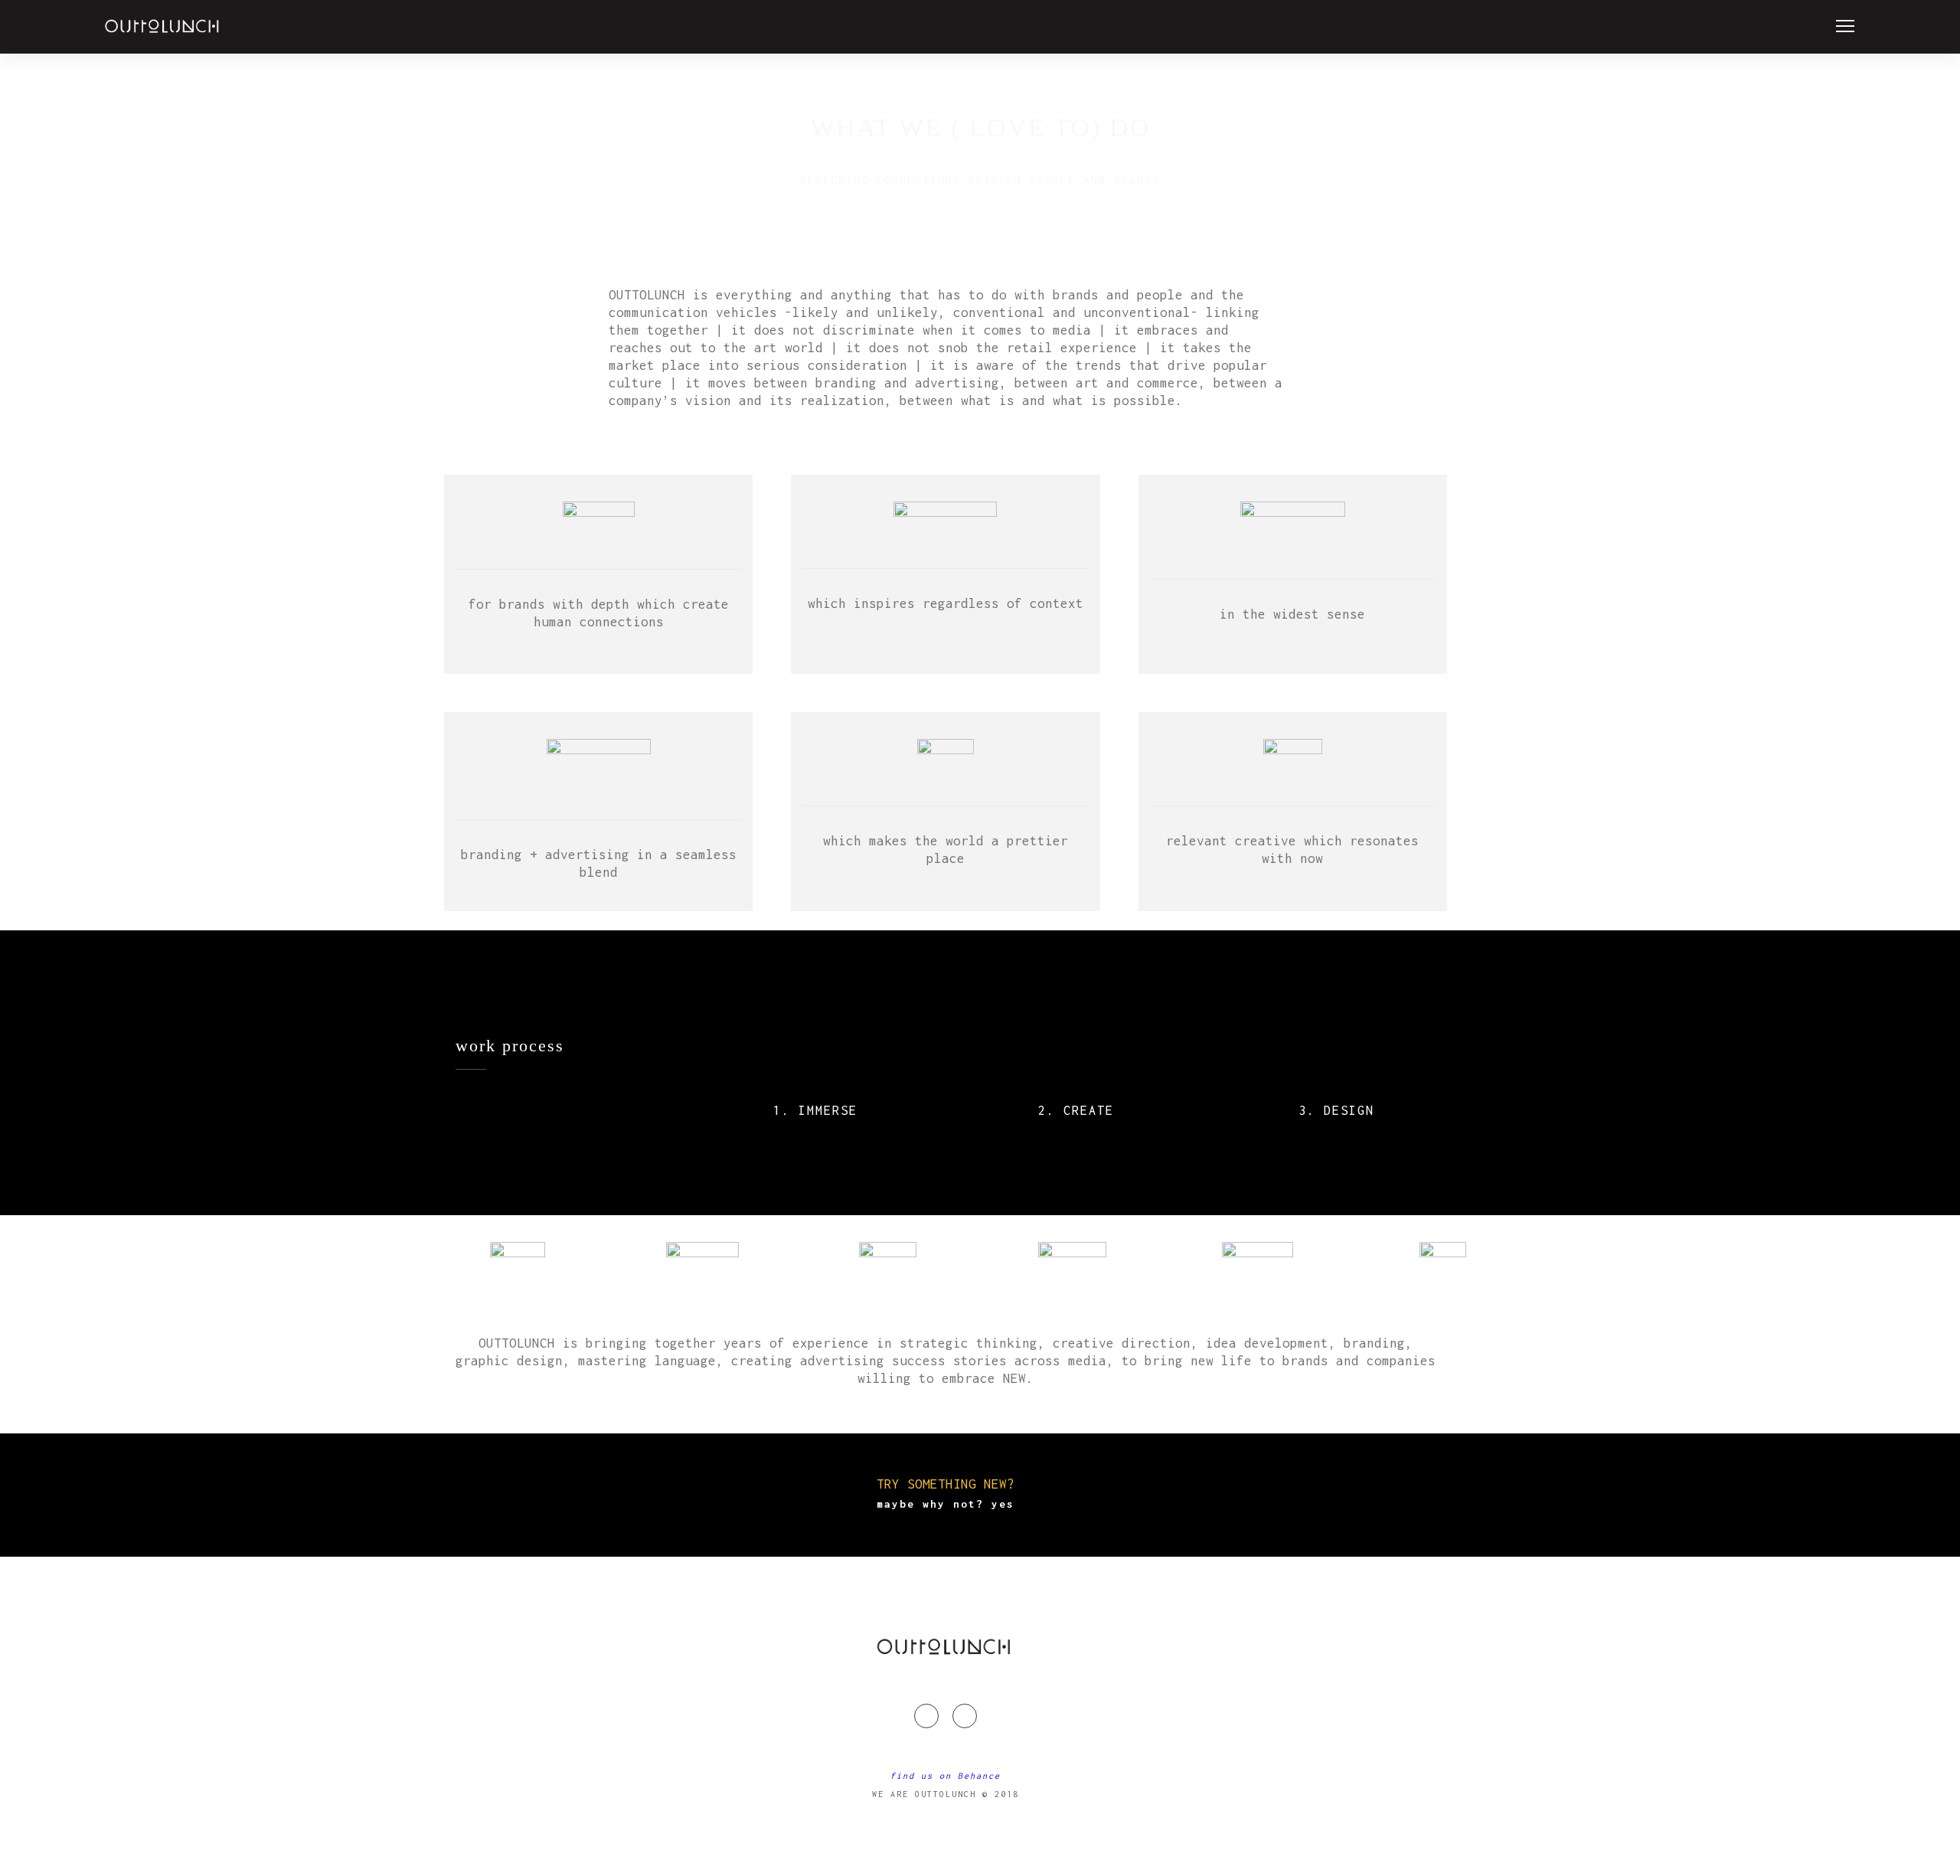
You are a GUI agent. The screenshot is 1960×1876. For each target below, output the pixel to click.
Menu (1845, 26)
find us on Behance (946, 1776)
